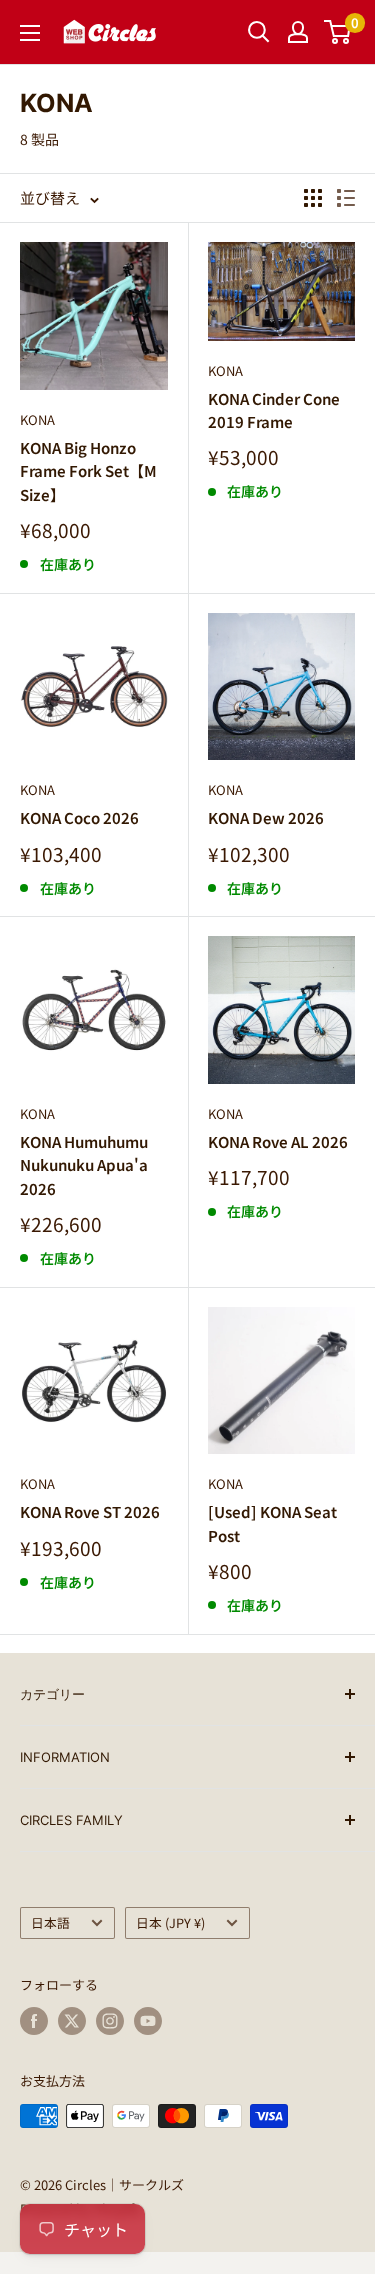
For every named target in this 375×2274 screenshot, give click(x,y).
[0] (338, 32)
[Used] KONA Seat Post (272, 1523)
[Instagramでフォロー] (110, 2021)
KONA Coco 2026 (79, 817)
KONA (37, 419)
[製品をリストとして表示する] (346, 198)
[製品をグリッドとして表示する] (313, 198)
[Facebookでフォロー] (34, 2021)
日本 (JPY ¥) (170, 1922)
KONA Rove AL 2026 (278, 1141)
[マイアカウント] (298, 32)
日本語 (50, 1922)
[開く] (259, 32)
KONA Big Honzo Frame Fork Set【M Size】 (88, 471)
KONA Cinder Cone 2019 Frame (274, 410)
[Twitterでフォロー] (72, 2021)
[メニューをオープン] (30, 33)
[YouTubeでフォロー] (148, 2021)
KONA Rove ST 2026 (90, 1511)
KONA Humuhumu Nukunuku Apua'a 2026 (84, 1165)
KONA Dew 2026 (266, 817)
